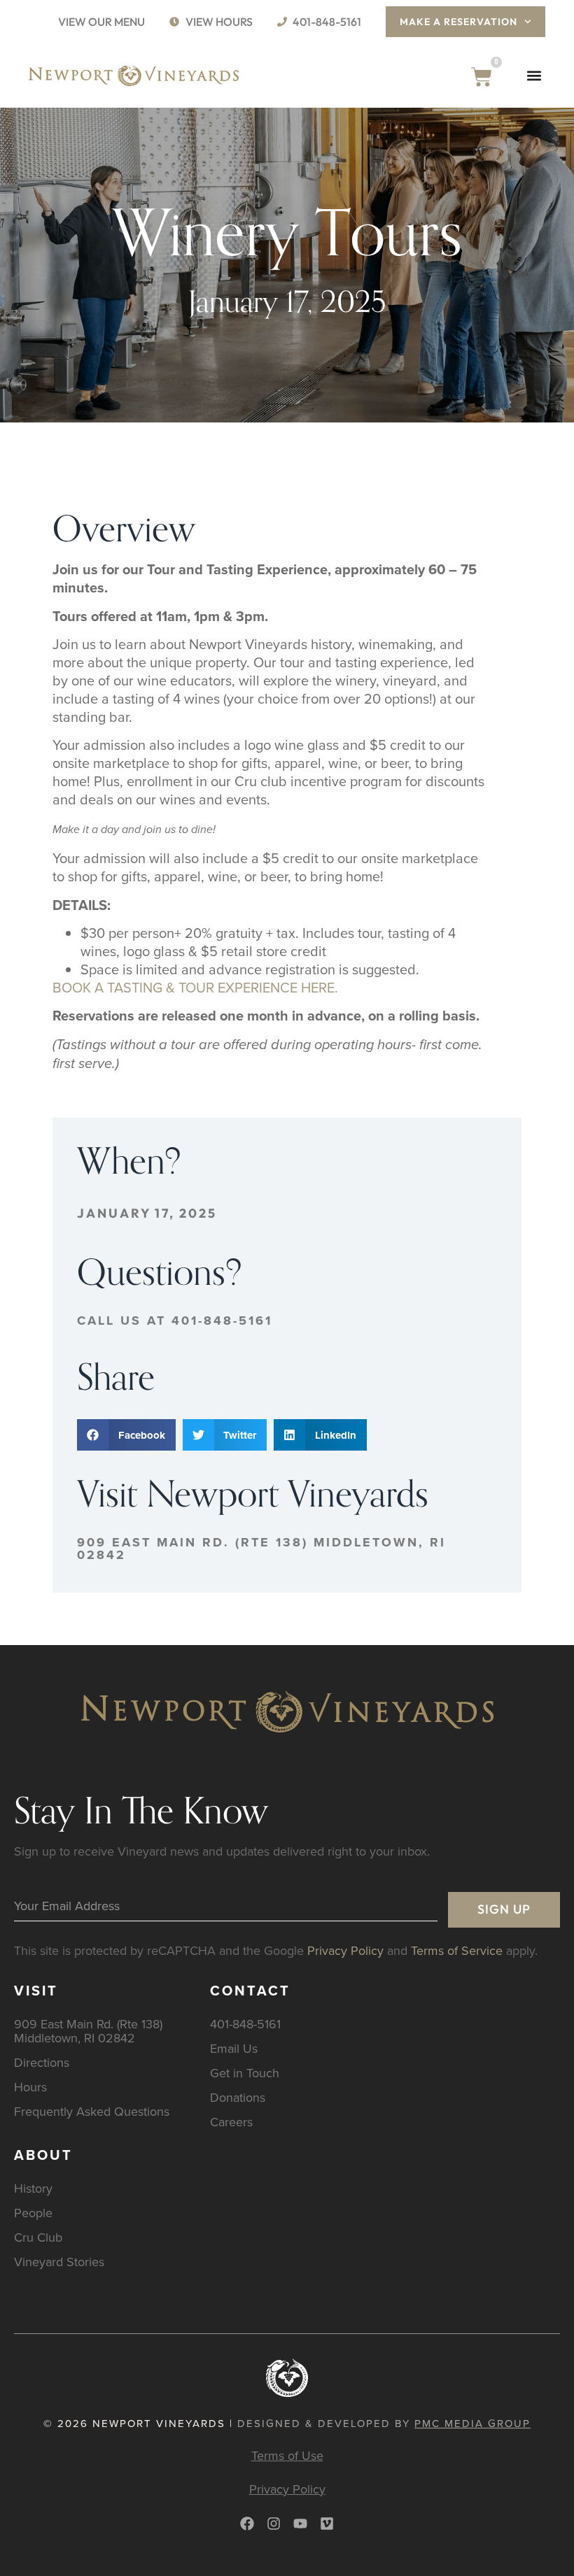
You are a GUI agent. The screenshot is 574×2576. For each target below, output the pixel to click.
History (33, 2188)
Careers (231, 2122)
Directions (42, 2062)
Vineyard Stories (59, 2262)
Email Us (234, 2048)
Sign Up (504, 1909)
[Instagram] (274, 2524)
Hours (30, 2087)
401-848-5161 (245, 2024)
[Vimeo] (327, 2524)
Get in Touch (245, 2073)
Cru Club (38, 2237)
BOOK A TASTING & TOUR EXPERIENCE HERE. (195, 987)
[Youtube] (300, 2524)
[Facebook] (247, 2524)
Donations (238, 2097)
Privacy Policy (345, 1950)
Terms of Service (457, 1950)
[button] (534, 76)
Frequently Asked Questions (92, 2111)
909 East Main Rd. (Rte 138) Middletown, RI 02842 (261, 1549)
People (33, 2213)
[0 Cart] (482, 77)
